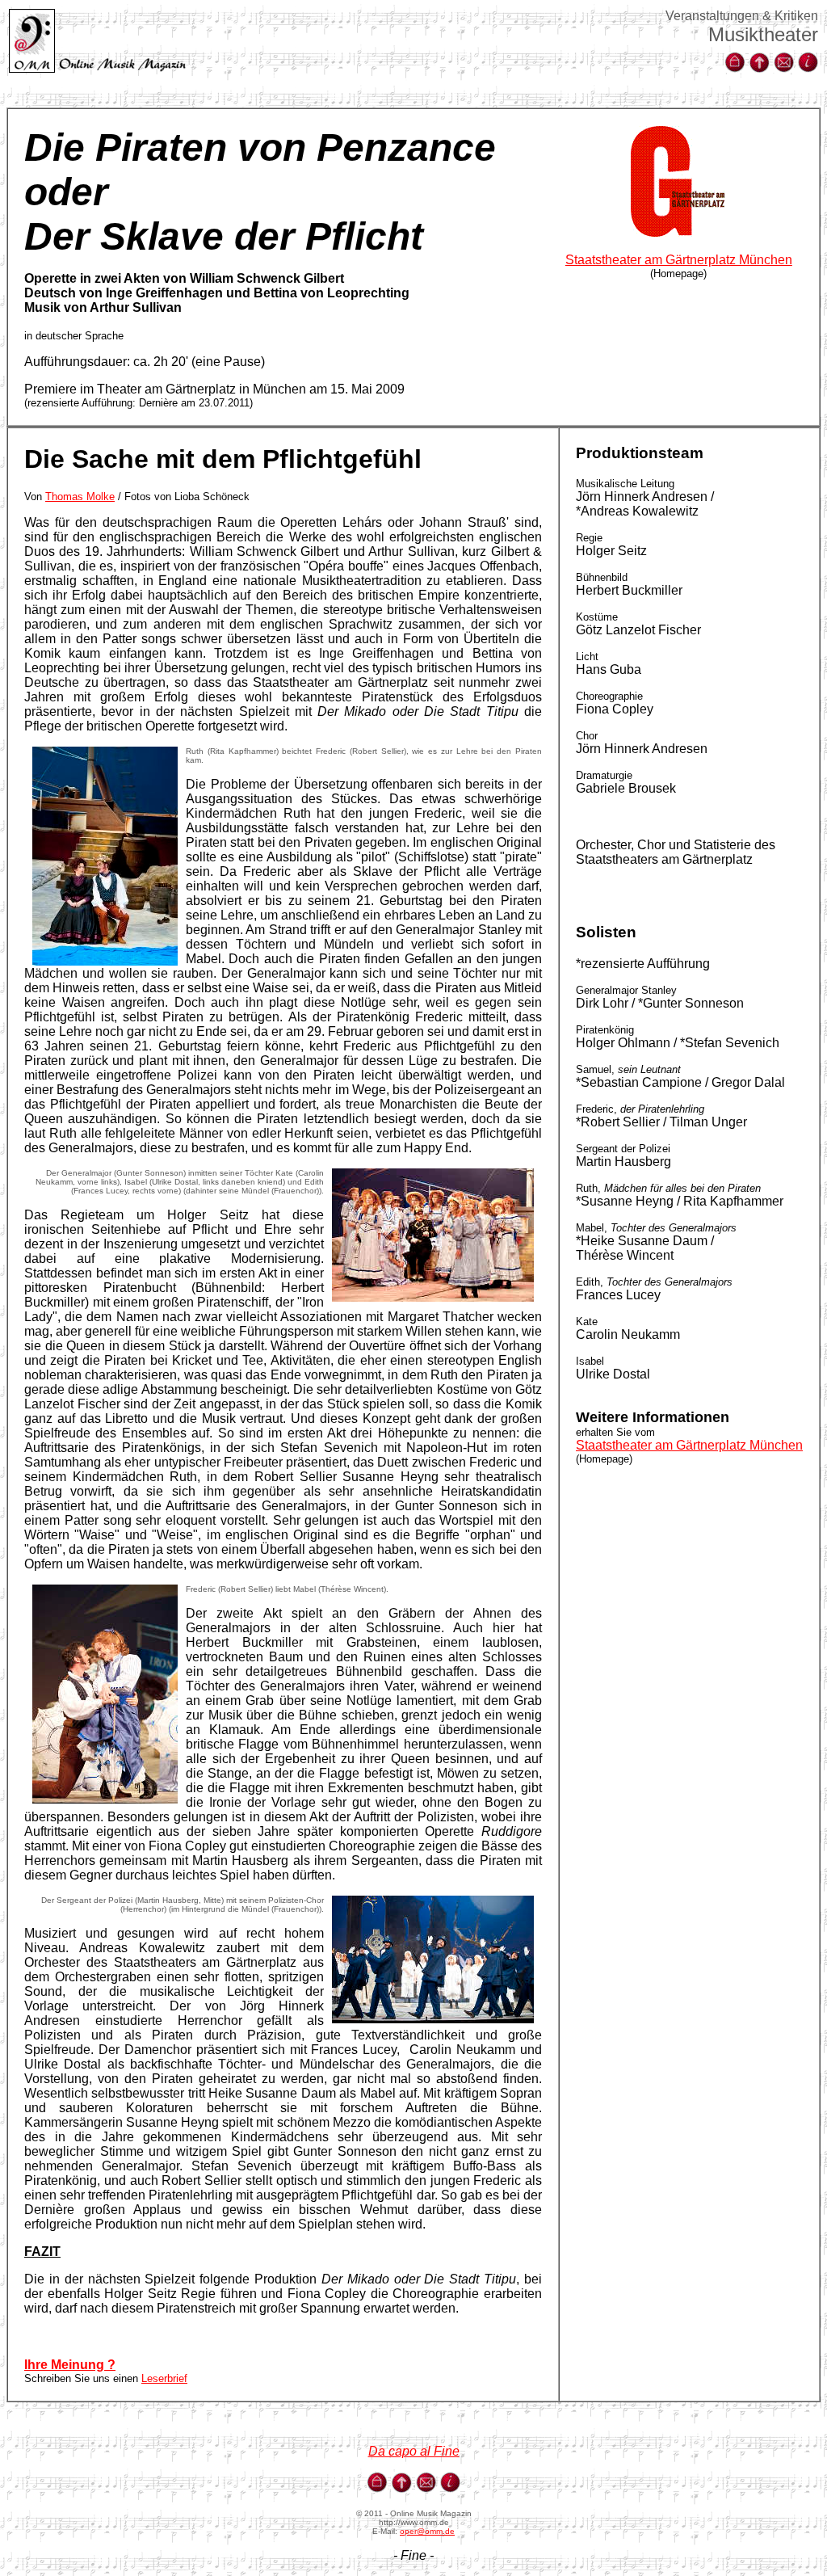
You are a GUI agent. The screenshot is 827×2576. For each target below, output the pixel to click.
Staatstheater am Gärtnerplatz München (679, 260)
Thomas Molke (80, 497)
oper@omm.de (427, 2531)
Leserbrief (164, 2378)
